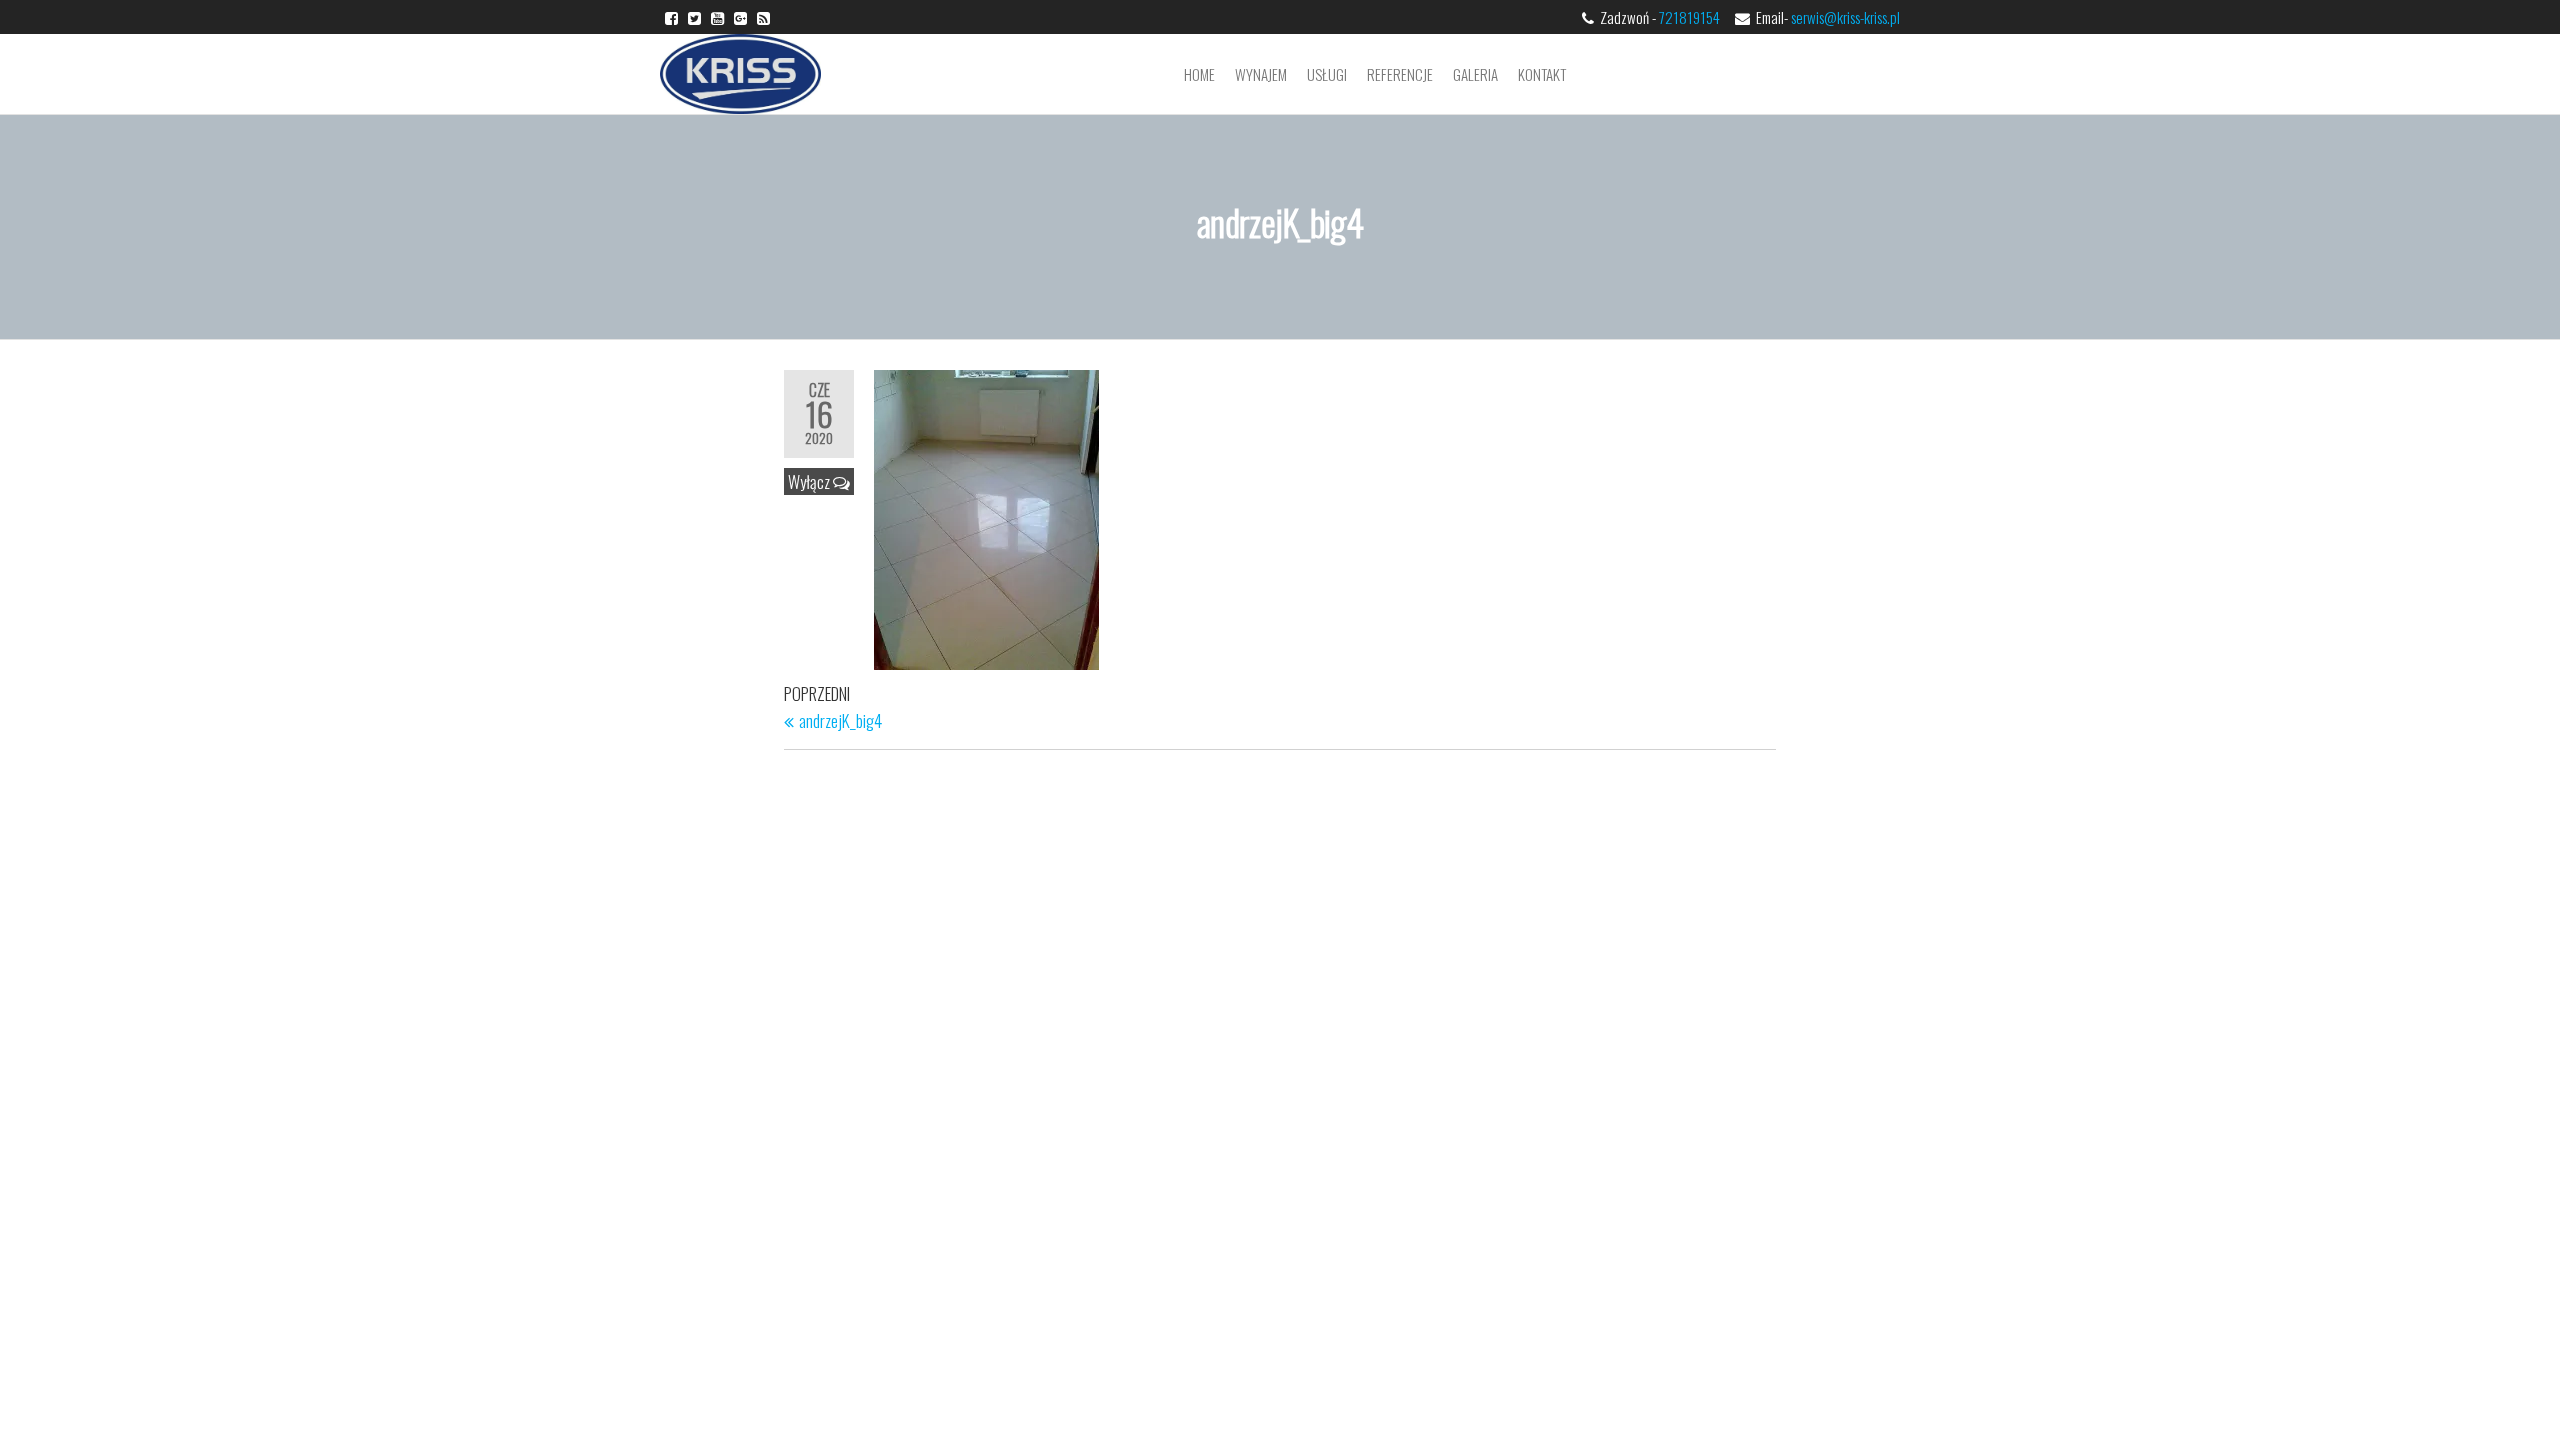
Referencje (1400, 74)
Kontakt (1542, 74)
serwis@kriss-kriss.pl (1845, 17)
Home (1199, 74)
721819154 (1695, 17)
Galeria (1475, 74)
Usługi (1327, 74)
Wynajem (1261, 74)
